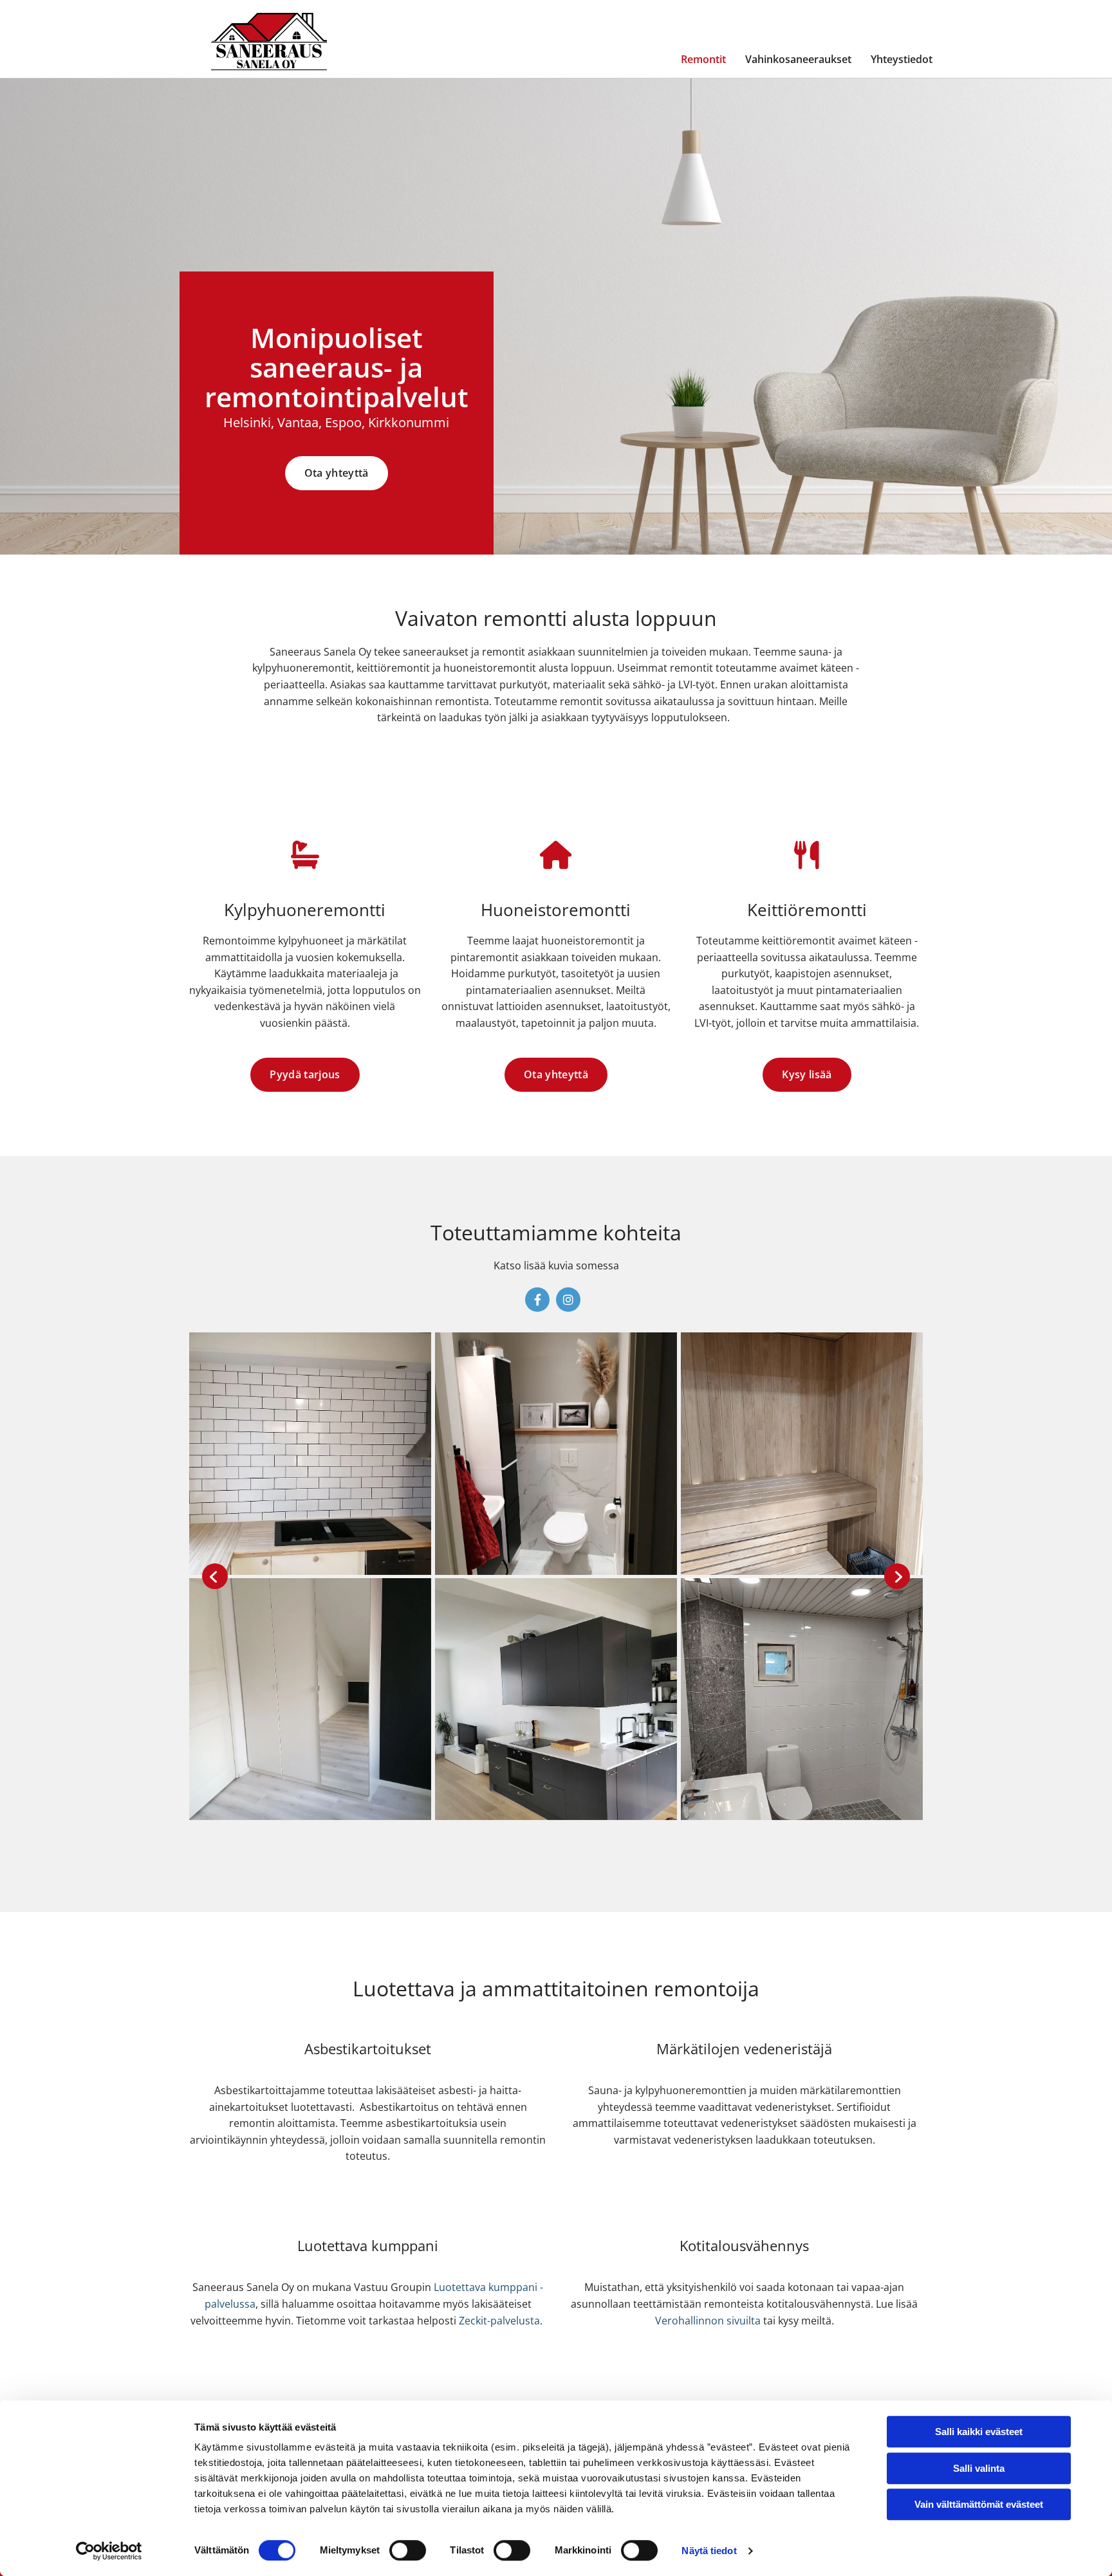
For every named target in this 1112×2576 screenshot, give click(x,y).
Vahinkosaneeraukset (798, 59)
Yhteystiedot (902, 59)
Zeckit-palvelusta (499, 2321)
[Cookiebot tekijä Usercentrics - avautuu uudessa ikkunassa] (109, 2551)
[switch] (408, 2550)
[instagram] (568, 1300)
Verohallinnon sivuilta (708, 2321)
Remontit (703, 59)
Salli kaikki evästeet (979, 2432)
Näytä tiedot (709, 2551)
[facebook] (537, 1300)
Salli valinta (979, 2468)
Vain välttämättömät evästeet (979, 2504)
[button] (337, 473)
